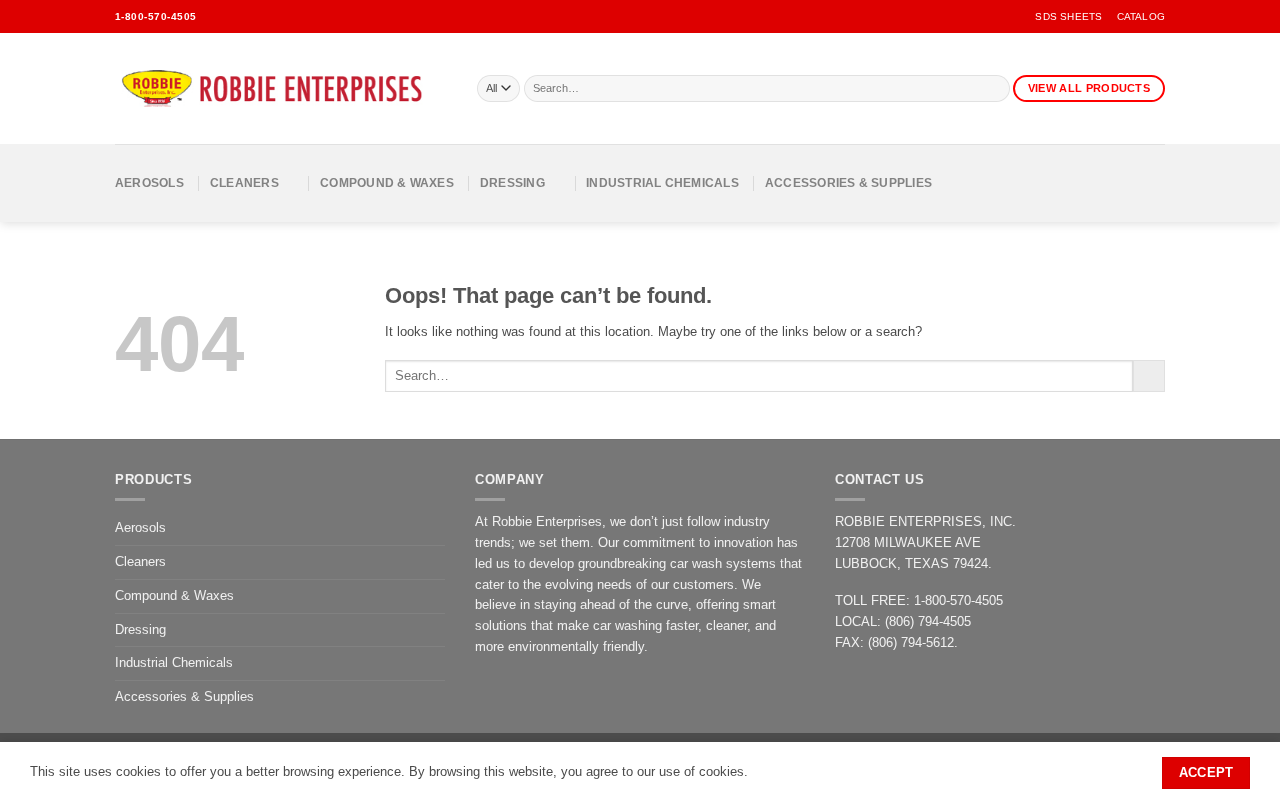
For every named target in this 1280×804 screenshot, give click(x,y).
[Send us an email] (243, 16)
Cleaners (244, 182)
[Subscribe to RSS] (295, 16)
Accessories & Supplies (848, 182)
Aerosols (149, 182)
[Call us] (269, 16)
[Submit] (995, 89)
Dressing (512, 182)
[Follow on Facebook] (217, 16)
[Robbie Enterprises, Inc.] (281, 89)
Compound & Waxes (387, 182)
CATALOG (1141, 16)
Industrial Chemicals (662, 182)
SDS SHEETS (1068, 16)
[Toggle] (433, 562)
